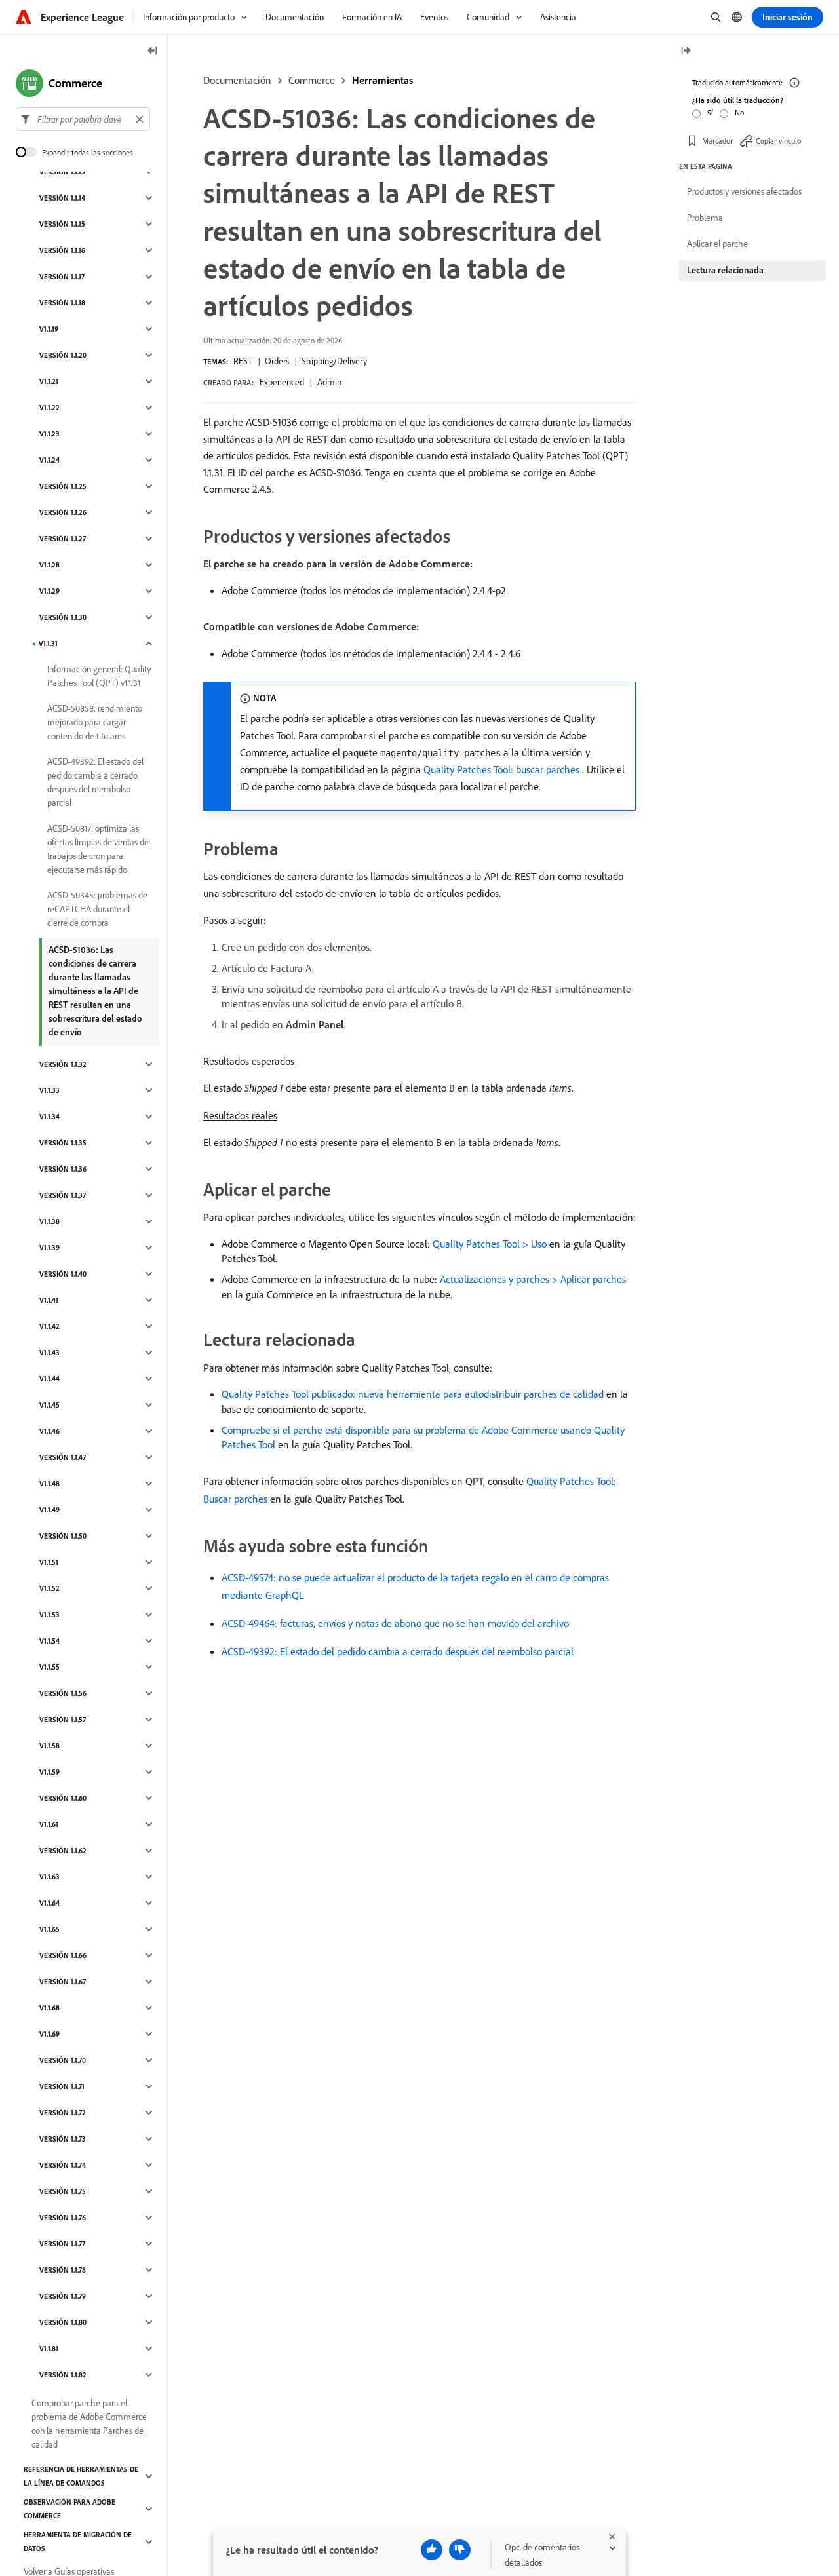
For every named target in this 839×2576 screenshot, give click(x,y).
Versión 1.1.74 (63, 2165)
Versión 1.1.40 (63, 1274)
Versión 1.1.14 (62, 198)
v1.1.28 (49, 565)
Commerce (312, 80)
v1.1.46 (49, 1431)
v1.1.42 (49, 1326)
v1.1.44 (49, 1379)
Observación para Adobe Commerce (69, 2509)
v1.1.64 (49, 1903)
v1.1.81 (49, 2349)
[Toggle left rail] (153, 51)
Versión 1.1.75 (63, 2191)
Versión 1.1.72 (63, 2113)
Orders (277, 361)
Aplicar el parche (717, 244)
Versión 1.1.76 (63, 2218)
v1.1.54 (49, 1641)
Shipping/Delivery (334, 361)
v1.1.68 (49, 2008)
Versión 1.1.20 (63, 355)
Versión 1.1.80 (63, 2322)
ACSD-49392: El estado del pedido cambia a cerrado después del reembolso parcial (398, 1651)
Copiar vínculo (778, 141)
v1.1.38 (49, 1221)
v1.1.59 (49, 1772)
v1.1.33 (49, 1090)
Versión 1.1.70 (63, 2060)
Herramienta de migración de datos (78, 2542)
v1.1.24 (49, 460)
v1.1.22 (49, 408)
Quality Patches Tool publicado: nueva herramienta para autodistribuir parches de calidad (413, 1394)
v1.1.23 (49, 434)
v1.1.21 (49, 381)
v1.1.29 (49, 591)
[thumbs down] (460, 2550)
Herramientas (382, 80)
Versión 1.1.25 (63, 486)
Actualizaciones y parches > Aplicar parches (533, 1279)
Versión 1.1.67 (63, 1982)
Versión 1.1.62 (63, 1851)
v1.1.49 (49, 1510)
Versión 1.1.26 (63, 512)
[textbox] (83, 119)
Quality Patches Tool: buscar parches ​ (503, 769)
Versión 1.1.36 (63, 1169)
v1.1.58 (49, 1746)
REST (243, 361)
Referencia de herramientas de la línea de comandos (81, 2476)
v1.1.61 (49, 1824)
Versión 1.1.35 (63, 1143)
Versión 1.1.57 (63, 1720)
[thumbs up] (432, 2550)
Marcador (717, 141)
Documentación (237, 80)
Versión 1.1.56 (63, 1693)
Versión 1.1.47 (63, 1457)
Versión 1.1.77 (62, 2244)
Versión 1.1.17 (62, 277)
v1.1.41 (49, 1300)
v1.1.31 (48, 644)
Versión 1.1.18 (62, 303)
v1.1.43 (49, 1353)
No (739, 112)
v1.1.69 (49, 2034)
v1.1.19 (49, 329)
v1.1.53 (49, 1615)
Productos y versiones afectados (744, 191)
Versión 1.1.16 (62, 250)
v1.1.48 (49, 1484)
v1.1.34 (49, 1117)
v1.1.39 (49, 1248)
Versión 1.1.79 (63, 2296)
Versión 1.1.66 (63, 1955)
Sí (710, 112)
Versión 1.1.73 (63, 2139)
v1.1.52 (49, 1588)
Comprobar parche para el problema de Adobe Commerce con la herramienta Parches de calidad (89, 2424)
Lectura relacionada (725, 270)
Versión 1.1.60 (63, 1798)
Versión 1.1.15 (62, 224)
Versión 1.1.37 (63, 1195)
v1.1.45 (49, 1405)
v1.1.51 (49, 1562)
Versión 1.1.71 (62, 2086)
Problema (705, 218)
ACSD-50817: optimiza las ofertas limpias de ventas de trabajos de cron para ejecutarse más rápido (98, 849)
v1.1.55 (49, 1667)
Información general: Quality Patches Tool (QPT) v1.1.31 (99, 676)
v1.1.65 (49, 1929)
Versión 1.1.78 (63, 2270)
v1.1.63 (49, 1877)
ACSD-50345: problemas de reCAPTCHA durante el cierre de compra (97, 909)
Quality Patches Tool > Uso (490, 1244)
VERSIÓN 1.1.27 (63, 539)
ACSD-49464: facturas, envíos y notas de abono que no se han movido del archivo (395, 1623)
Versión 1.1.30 (63, 617)
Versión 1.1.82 (63, 2375)
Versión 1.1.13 (62, 172)
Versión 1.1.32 (63, 1064)
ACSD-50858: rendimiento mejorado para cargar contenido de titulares (95, 722)
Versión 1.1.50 (63, 1536)
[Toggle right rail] (686, 51)
